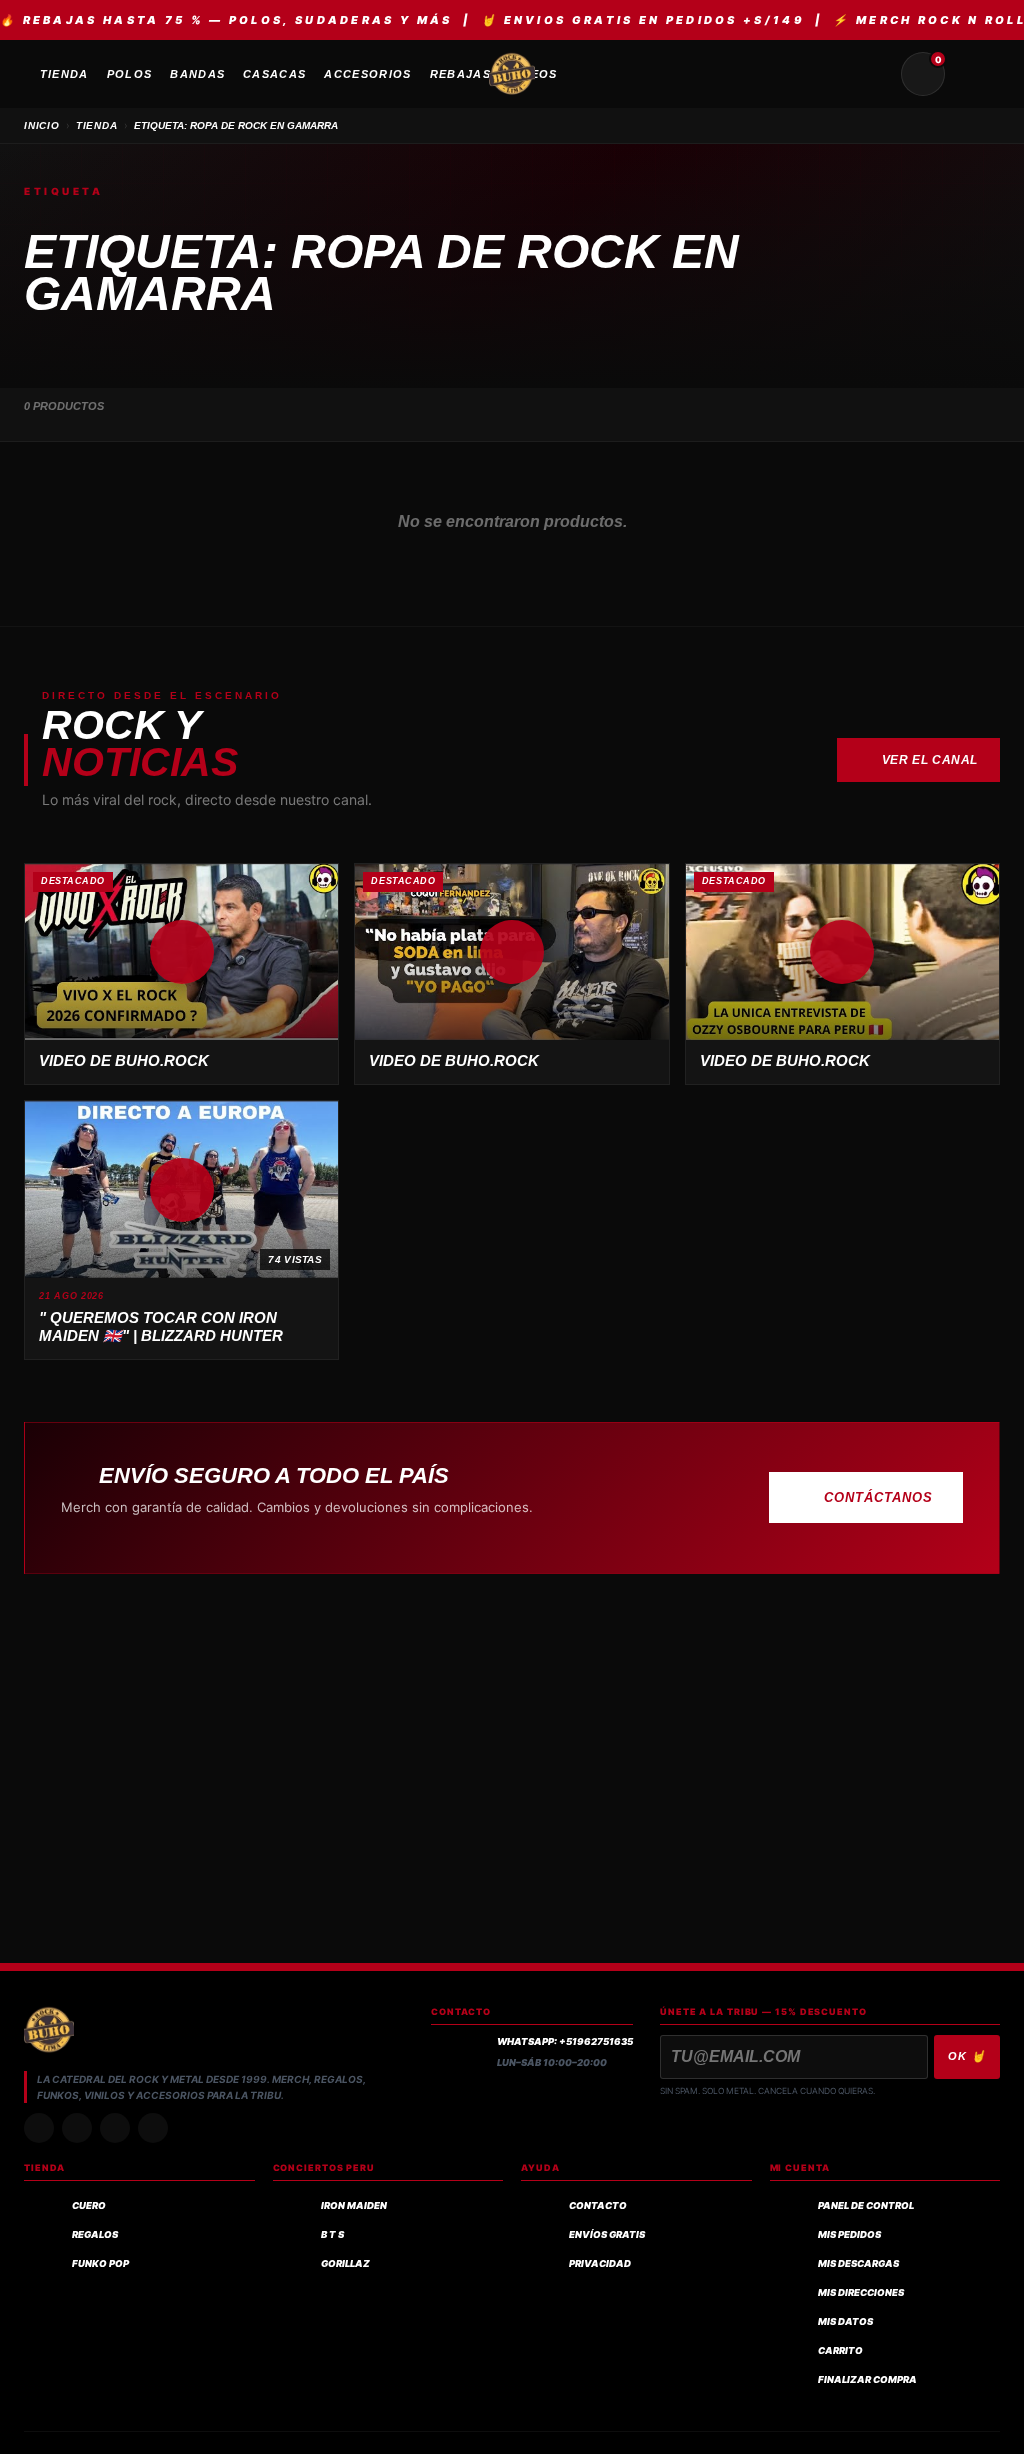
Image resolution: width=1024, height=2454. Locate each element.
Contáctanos (878, 1497)
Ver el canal (930, 760)
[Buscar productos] (875, 74)
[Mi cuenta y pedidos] (971, 74)
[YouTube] (153, 2128)
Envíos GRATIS (607, 2234)
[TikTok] (77, 2128)
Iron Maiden (354, 2205)
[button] (181, 952)
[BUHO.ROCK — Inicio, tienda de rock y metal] (512, 74)
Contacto (598, 2205)
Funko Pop (100, 2263)
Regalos (95, 2234)
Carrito (840, 2350)
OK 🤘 (967, 2056)
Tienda (97, 125)
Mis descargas (858, 2263)
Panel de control (866, 2205)
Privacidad (600, 2263)
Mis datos (845, 2321)
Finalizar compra (867, 2379)
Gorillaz (345, 2263)
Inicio (42, 125)
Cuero (89, 2205)
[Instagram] (39, 2128)
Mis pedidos (849, 2234)
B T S (332, 2234)
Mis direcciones (861, 2292)
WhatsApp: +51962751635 (565, 2041)
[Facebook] (115, 2128)
